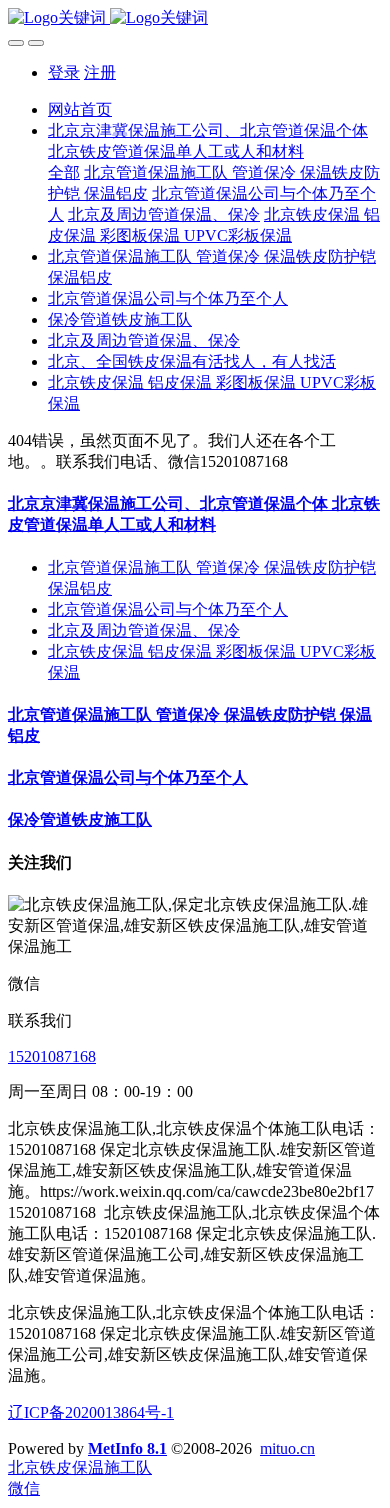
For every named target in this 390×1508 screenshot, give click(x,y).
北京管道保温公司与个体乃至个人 (168, 609)
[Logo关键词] (195, 18)
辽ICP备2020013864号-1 (91, 1412)
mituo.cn (287, 1448)
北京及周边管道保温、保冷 (144, 630)
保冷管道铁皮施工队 (80, 819)
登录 (64, 72)
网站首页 (80, 109)
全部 (64, 172)
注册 (100, 72)
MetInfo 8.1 (127, 1448)
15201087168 (52, 1056)
